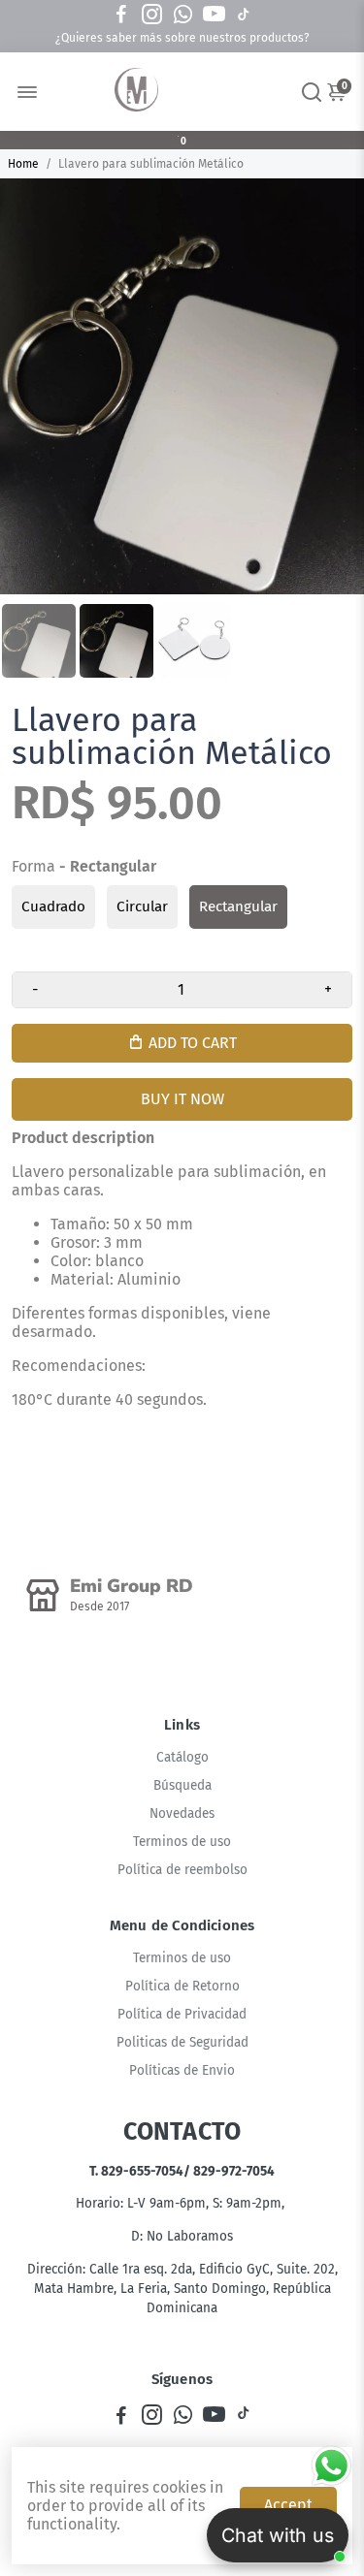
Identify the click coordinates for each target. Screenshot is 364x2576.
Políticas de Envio (182, 2070)
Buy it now (182, 1099)
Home (23, 164)
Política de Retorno (182, 1986)
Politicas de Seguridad (182, 2042)
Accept (288, 2505)
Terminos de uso (182, 1842)
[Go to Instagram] (152, 15)
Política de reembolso (182, 1870)
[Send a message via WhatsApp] (331, 2466)
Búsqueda (182, 1785)
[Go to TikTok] (244, 15)
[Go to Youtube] (214, 15)
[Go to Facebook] (121, 15)
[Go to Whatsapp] (183, 15)
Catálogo (182, 1757)
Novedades (182, 1813)
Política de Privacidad (182, 2014)
